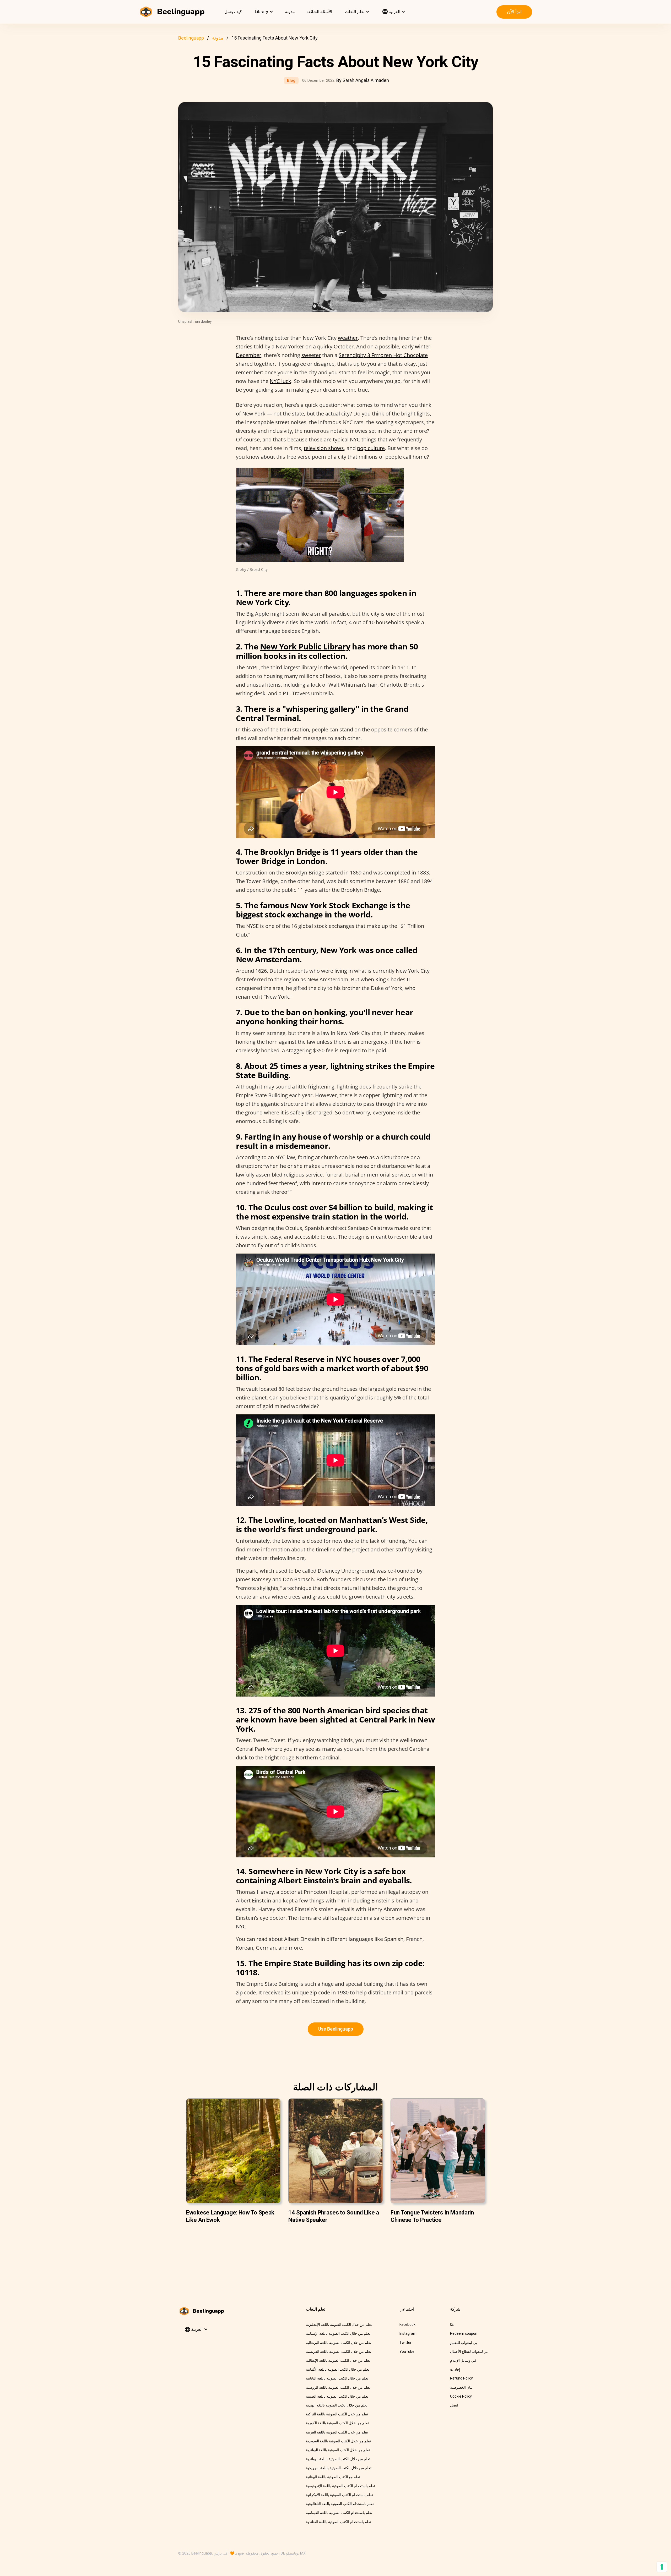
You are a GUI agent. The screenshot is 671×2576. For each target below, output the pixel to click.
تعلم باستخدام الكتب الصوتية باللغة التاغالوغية (340, 2504)
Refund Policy (461, 2378)
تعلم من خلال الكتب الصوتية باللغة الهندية (337, 2405)
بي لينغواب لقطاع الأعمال (469, 2351)
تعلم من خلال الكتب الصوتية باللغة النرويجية (339, 2468)
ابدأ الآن (514, 12)
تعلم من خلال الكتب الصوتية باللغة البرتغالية (339, 2343)
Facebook (407, 2325)
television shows (324, 448)
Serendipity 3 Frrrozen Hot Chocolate (383, 355)
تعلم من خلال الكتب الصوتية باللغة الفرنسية (339, 2351)
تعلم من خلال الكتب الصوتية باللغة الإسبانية (338, 2333)
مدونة (290, 12)
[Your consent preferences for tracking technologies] (662, 2567)
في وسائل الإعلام (463, 2360)
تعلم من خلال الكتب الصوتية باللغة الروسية (338, 2387)
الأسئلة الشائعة (319, 12)
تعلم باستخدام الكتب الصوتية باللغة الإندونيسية (340, 2486)
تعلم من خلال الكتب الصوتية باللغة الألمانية (338, 2369)
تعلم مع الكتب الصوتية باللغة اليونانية (333, 2477)
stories (244, 346)
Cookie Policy (461, 2396)
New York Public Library (305, 646)
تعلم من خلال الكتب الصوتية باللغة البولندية (338, 2450)
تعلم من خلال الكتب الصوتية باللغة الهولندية (338, 2459)
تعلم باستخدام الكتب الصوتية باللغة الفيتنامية (339, 2513)
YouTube (407, 2351)
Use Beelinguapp (336, 2029)
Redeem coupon (464, 2333)
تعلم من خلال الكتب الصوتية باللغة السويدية (338, 2441)
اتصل (454, 2405)
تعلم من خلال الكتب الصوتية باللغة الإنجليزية (339, 2325)
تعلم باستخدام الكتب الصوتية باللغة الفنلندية (339, 2522)
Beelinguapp (191, 38)
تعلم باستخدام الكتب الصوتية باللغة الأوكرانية (339, 2495)
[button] (263, 12)
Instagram (408, 2333)
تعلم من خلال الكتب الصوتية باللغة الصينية (337, 2396)
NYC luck (280, 381)
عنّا (452, 2325)
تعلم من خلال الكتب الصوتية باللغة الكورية (337, 2423)
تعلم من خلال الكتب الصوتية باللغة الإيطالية (338, 2360)
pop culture (371, 448)
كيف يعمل (233, 12)
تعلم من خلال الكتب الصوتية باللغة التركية (337, 2414)
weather (348, 338)
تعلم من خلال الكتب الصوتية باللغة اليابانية (337, 2378)
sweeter (311, 355)
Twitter (405, 2343)
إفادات (455, 2369)
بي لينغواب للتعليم (464, 2343)
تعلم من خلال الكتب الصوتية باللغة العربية (337, 2432)
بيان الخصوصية (461, 2387)
